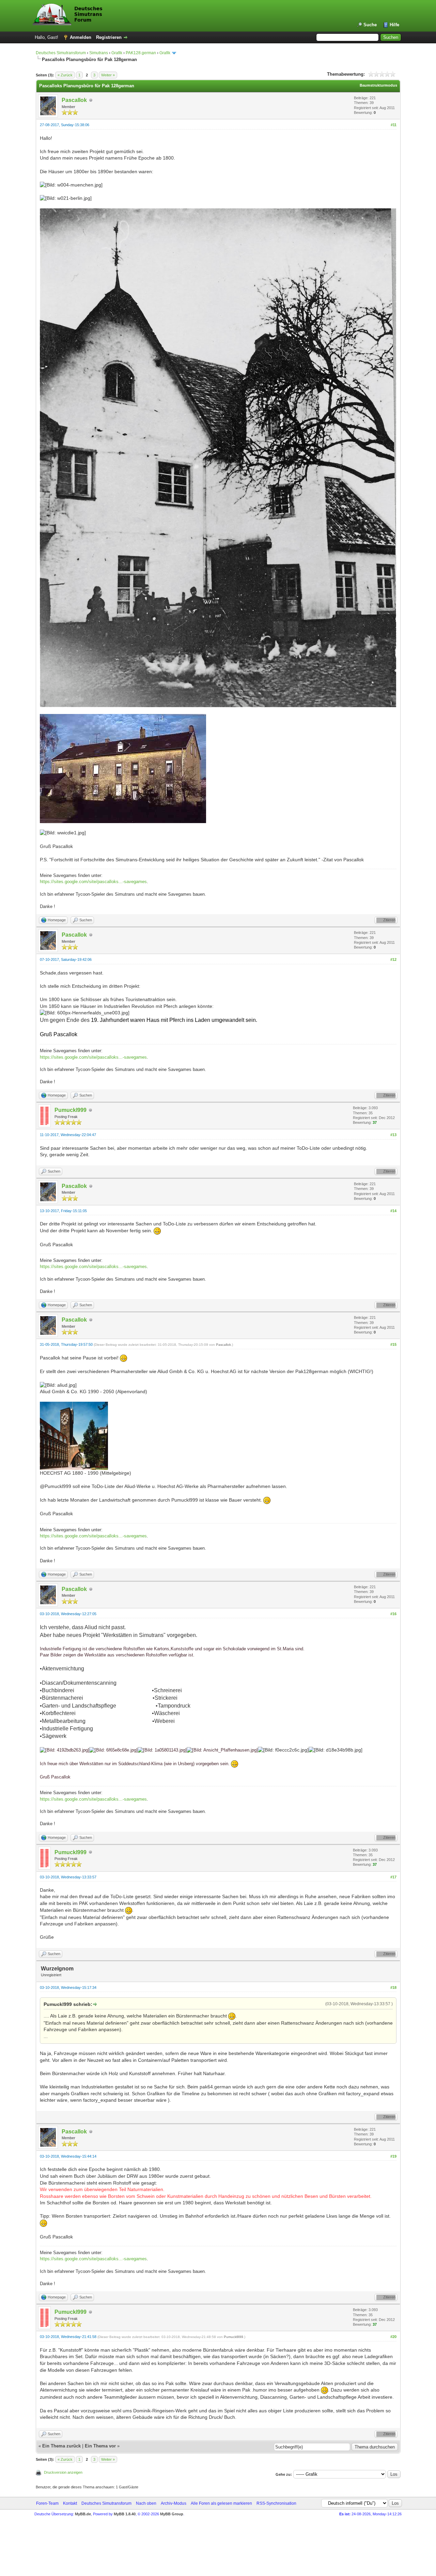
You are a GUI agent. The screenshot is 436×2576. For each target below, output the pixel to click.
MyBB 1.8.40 (125, 2514)
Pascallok (74, 100)
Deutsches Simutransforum (61, 53)
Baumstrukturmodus (378, 85)
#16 (393, 1614)
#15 (393, 1344)
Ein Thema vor (100, 2446)
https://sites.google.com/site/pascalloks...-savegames (93, 882)
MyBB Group (172, 2514)
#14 (393, 1211)
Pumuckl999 (71, 1110)
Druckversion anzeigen (63, 2472)
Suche (370, 25)
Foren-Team (47, 2503)
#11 (394, 125)
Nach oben (146, 2503)
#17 (393, 1877)
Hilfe (394, 25)
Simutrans (99, 53)
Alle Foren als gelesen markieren (221, 2503)
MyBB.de (83, 2514)
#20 (393, 2337)
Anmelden (81, 37)
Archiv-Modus (174, 2503)
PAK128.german (141, 53)
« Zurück (65, 75)
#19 (393, 2156)
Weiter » (108, 75)
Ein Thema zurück (61, 2446)
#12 (393, 959)
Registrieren (109, 37)
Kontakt (70, 2503)
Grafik (117, 53)
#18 (393, 1987)
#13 (393, 1135)
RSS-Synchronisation (276, 2503)
